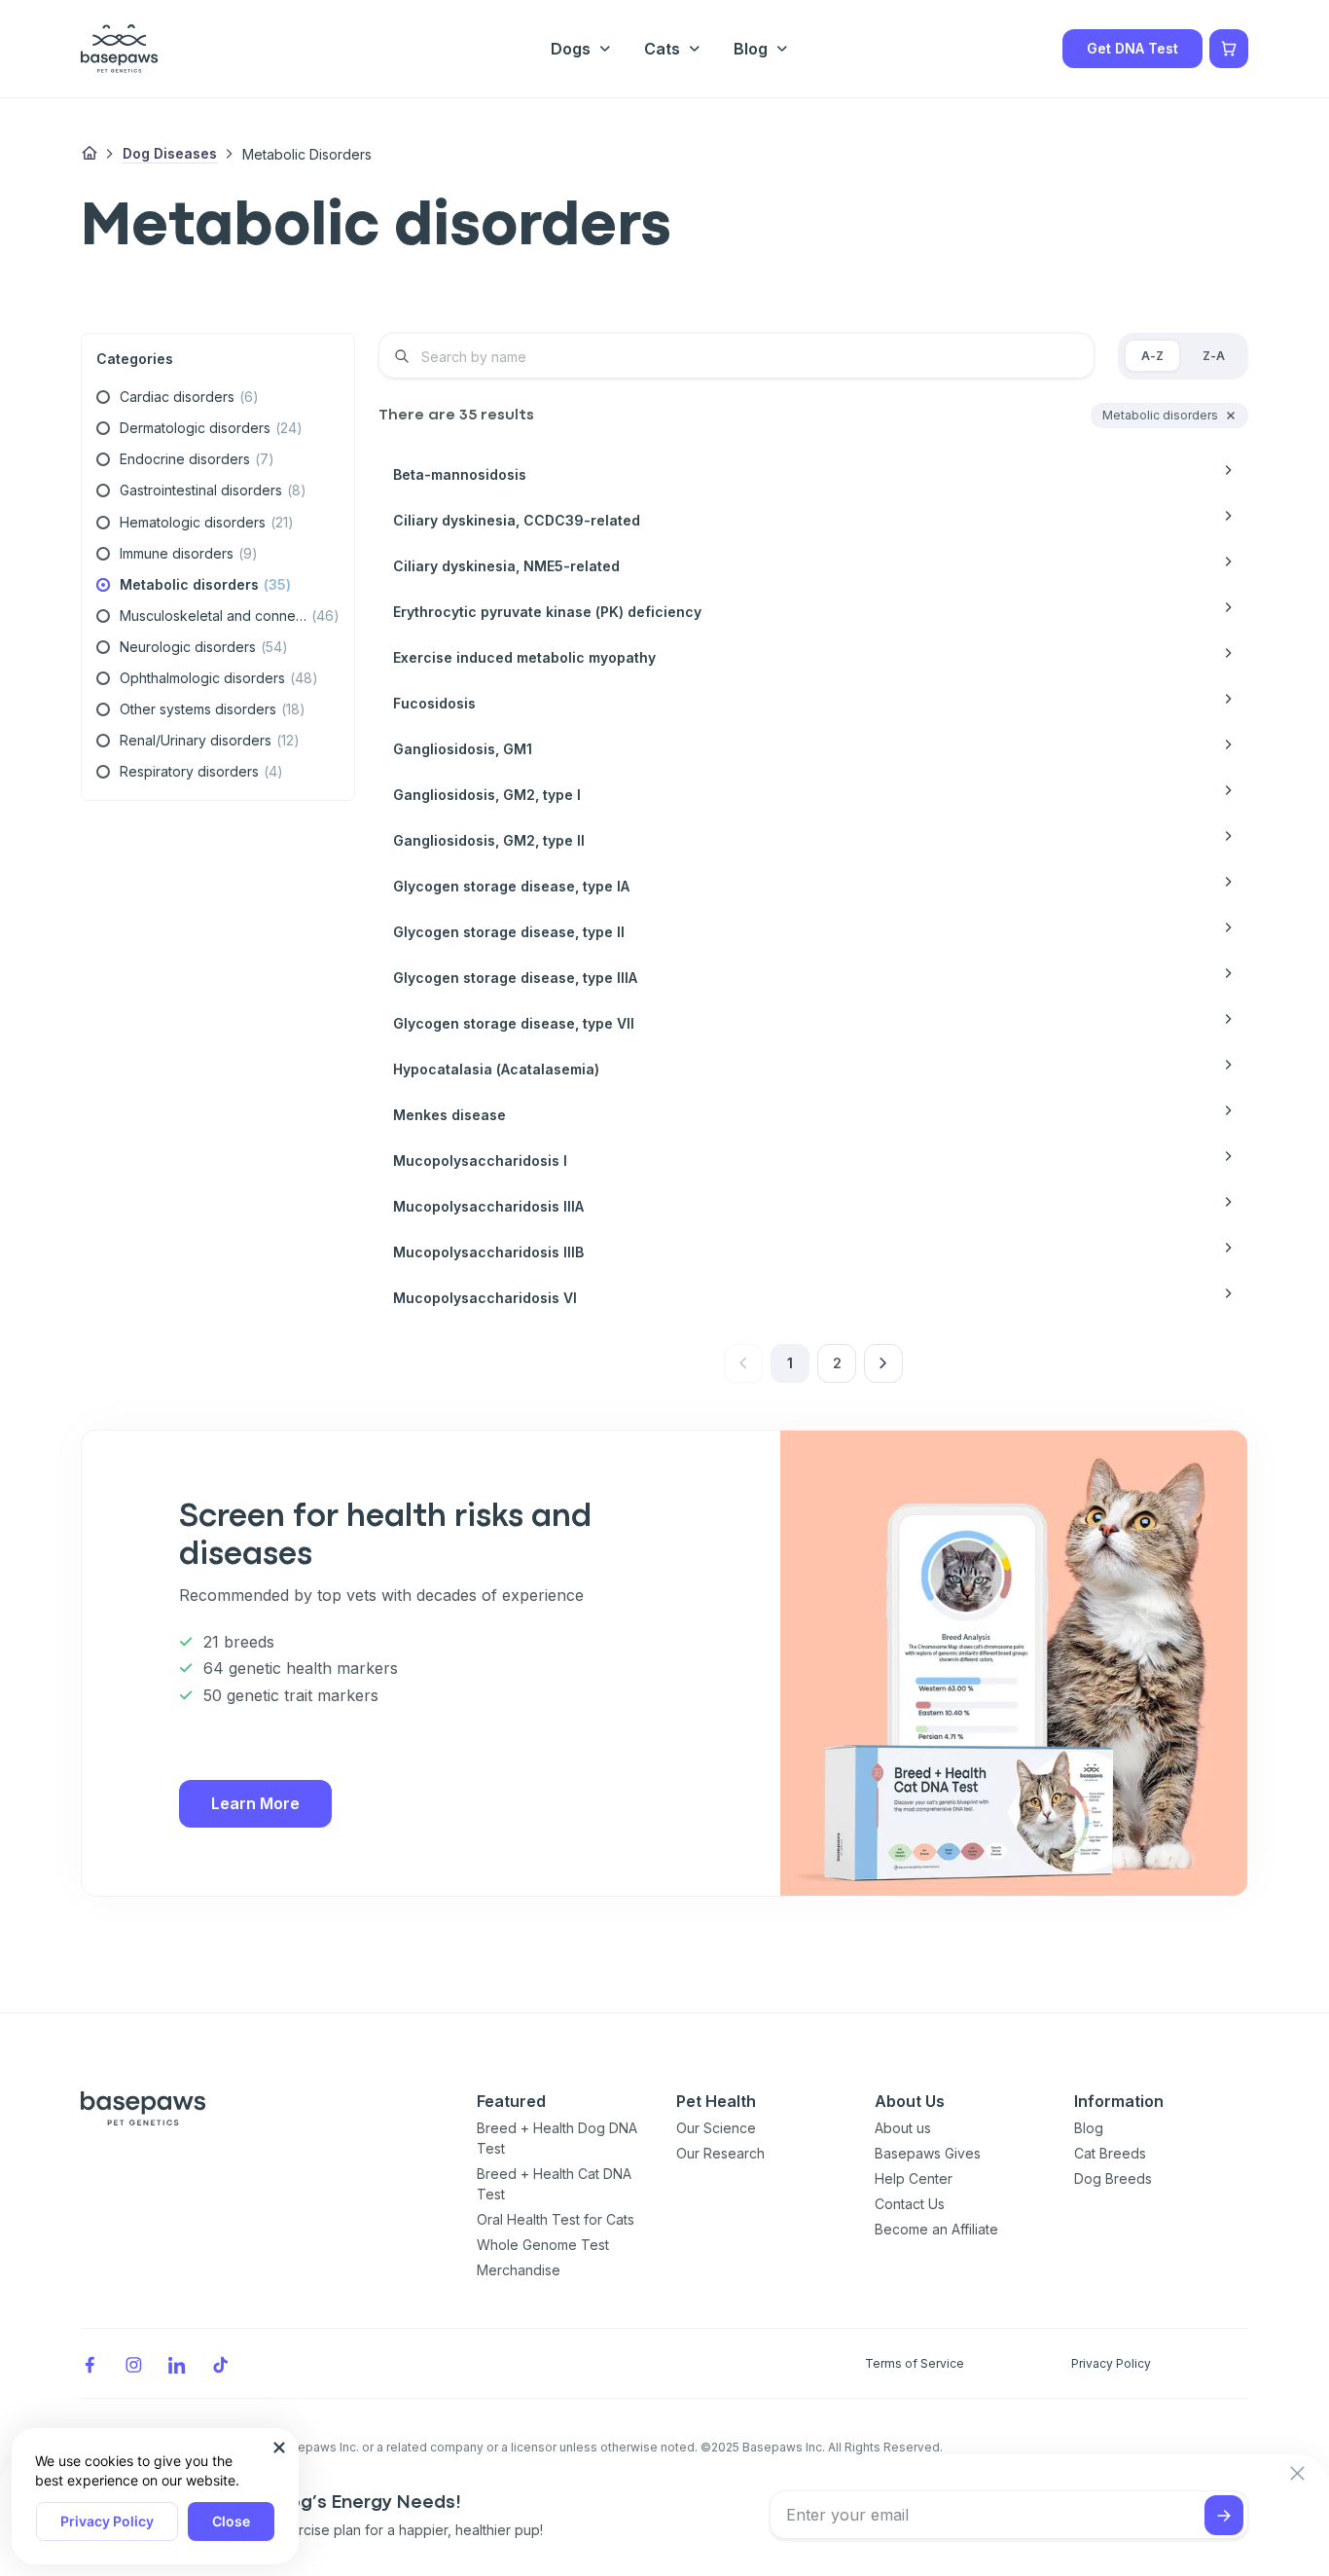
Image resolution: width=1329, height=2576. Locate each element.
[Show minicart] (1229, 49)
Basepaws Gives (928, 2153)
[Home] (90, 154)
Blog (1089, 2128)
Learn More (255, 1803)
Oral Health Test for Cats (556, 2219)
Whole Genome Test (543, 2245)
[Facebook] (90, 2363)
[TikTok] (221, 2363)
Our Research (720, 2153)
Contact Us (910, 2204)
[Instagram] (133, 2363)
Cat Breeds (1110, 2153)
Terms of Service (915, 2363)
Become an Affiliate (936, 2229)
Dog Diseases (170, 153)
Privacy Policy (107, 2521)
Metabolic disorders (307, 154)
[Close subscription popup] (279, 2448)
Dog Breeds (1113, 2178)
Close (231, 2521)
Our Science (716, 2128)
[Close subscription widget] (1297, 2474)
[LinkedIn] (177, 2363)
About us (903, 2128)
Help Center (914, 2178)
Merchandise (519, 2270)
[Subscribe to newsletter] (1224, 2515)
